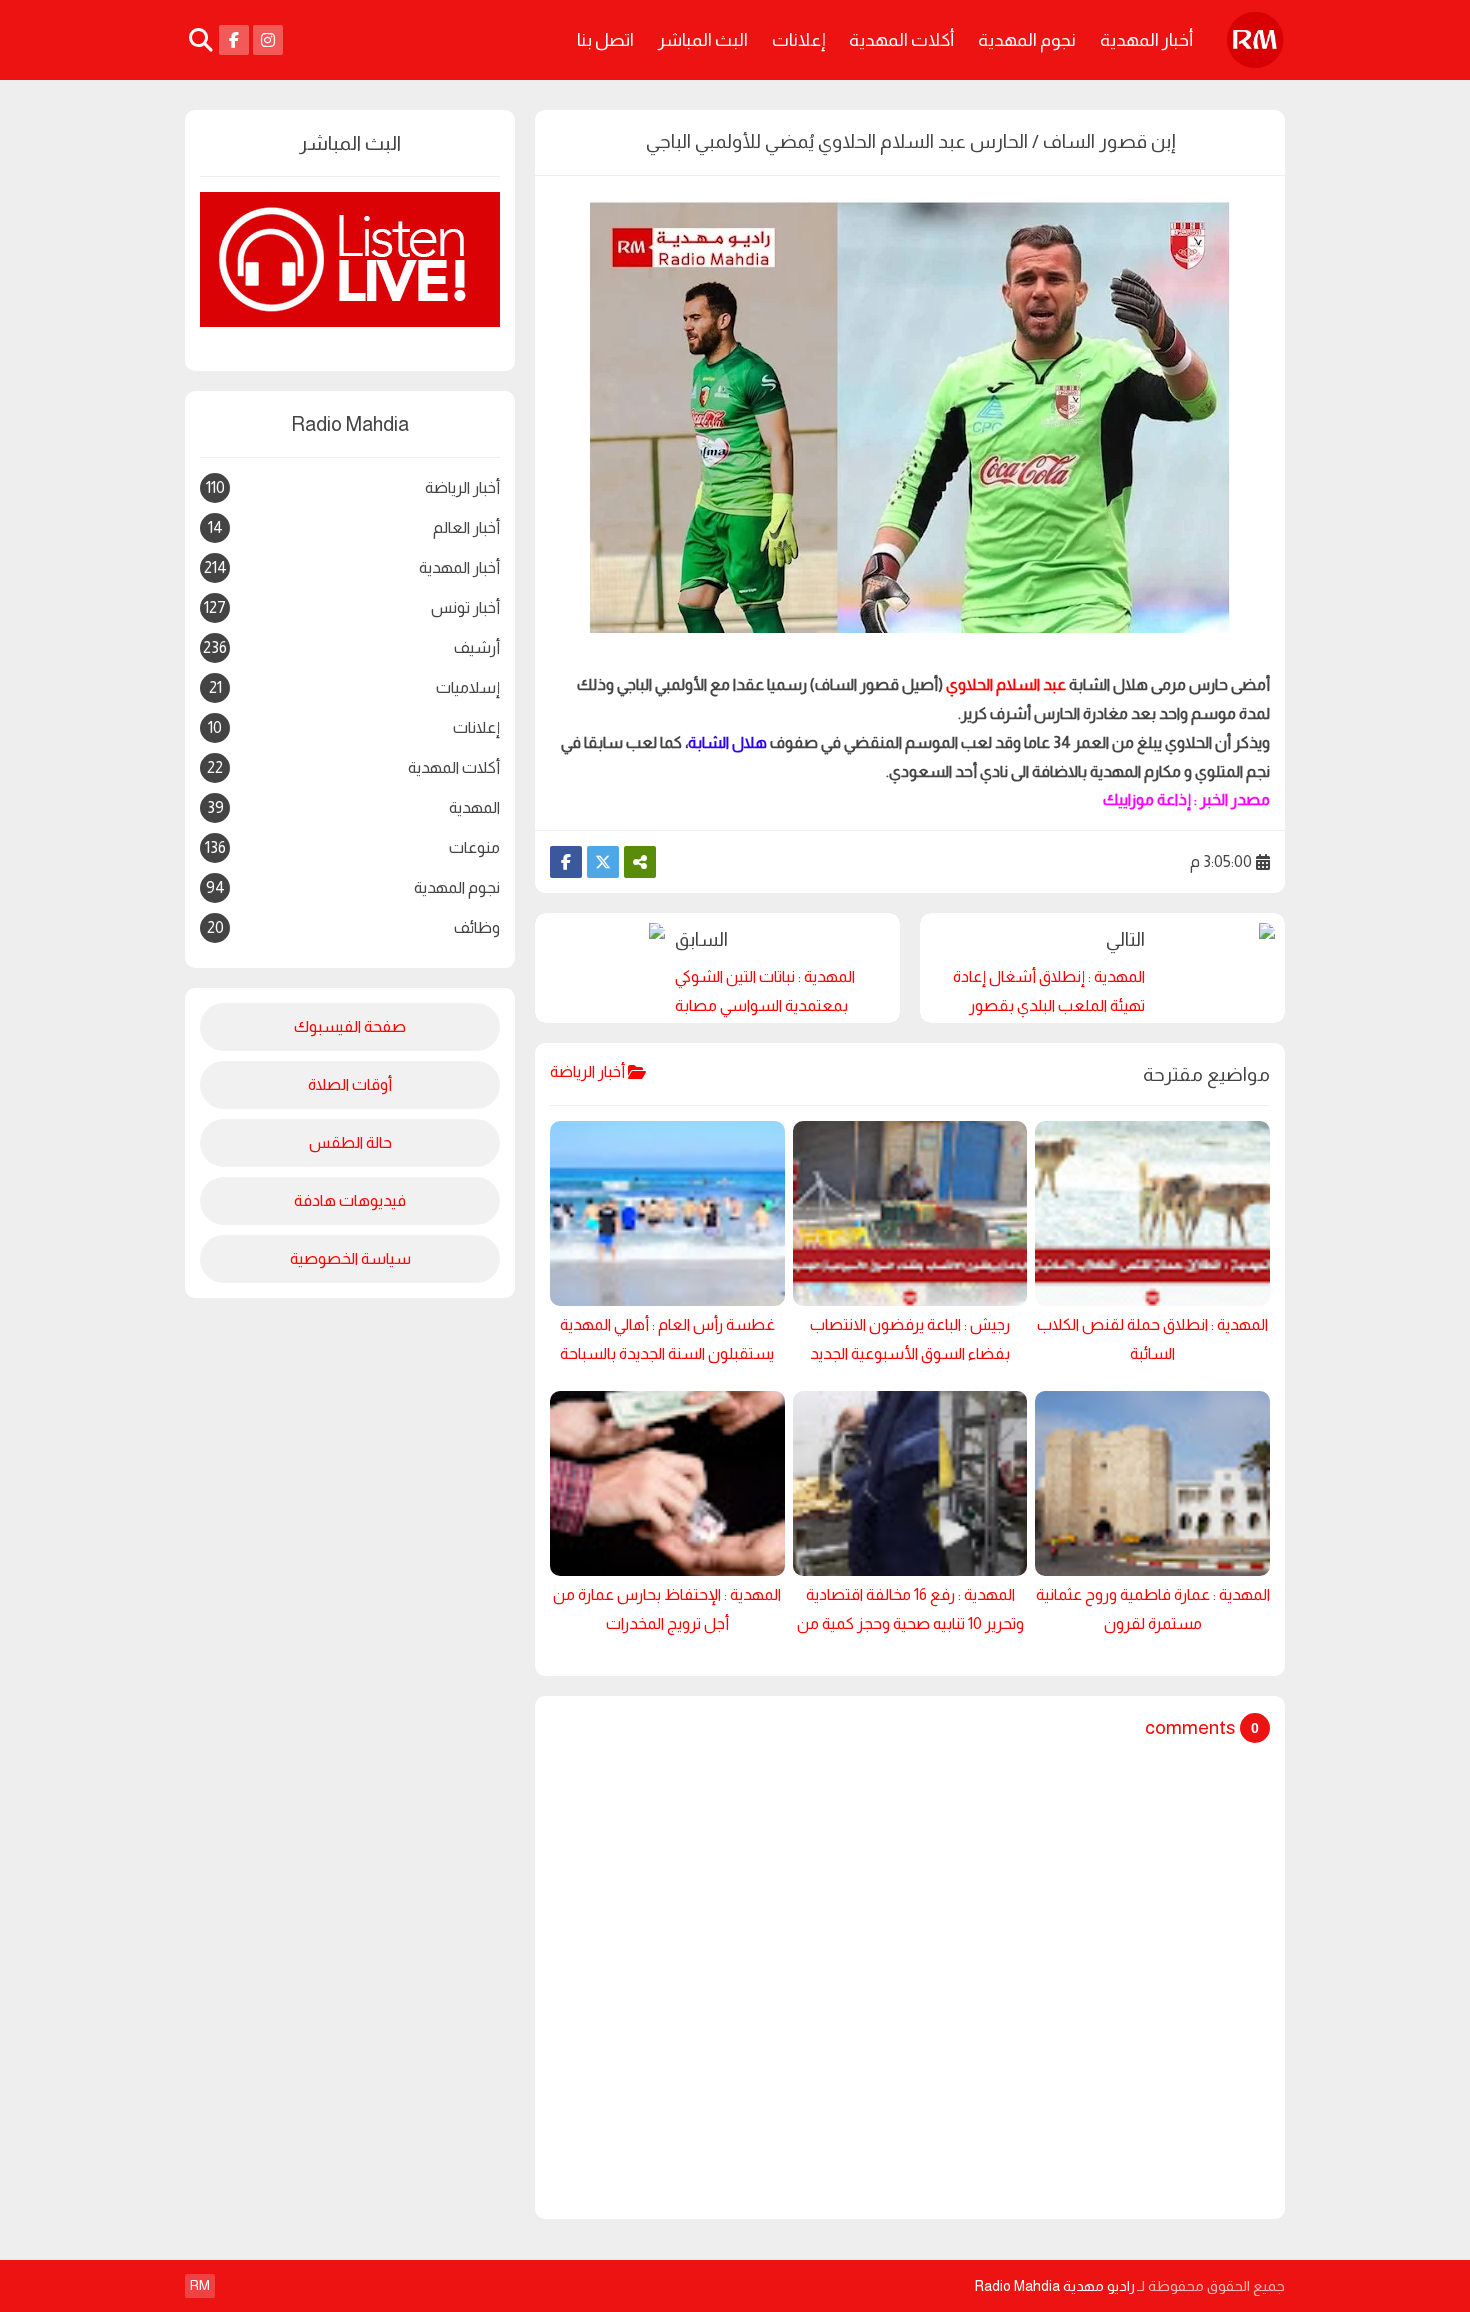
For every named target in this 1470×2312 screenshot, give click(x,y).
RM (200, 2285)
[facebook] (234, 40)
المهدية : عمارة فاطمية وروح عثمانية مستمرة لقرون (1153, 1609)
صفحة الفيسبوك (350, 1026)
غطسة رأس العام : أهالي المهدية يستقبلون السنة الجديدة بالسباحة (667, 1339)
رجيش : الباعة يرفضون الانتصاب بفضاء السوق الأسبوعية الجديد (910, 1339)
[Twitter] (603, 862)
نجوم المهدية (1027, 40)
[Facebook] (566, 862)
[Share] (640, 862)
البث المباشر (703, 40)
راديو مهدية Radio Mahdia (1054, 2286)
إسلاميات (354, 687)
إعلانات (798, 40)
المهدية (353, 807)
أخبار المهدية (1146, 40)
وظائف (353, 927)
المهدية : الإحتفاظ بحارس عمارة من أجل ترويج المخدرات (667, 1609)
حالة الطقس (350, 1142)
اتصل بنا (605, 40)
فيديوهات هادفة (350, 1200)
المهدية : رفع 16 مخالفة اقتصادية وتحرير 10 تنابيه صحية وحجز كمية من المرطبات (910, 1613)
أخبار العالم (354, 527)
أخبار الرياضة (353, 487)
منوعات (352, 847)
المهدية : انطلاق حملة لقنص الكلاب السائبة (1152, 1339)
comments (1190, 1727)
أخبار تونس (352, 607)
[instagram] (268, 40)
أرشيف (351, 651)
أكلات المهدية (901, 40)
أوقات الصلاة (350, 1084)
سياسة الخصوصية (350, 1258)
